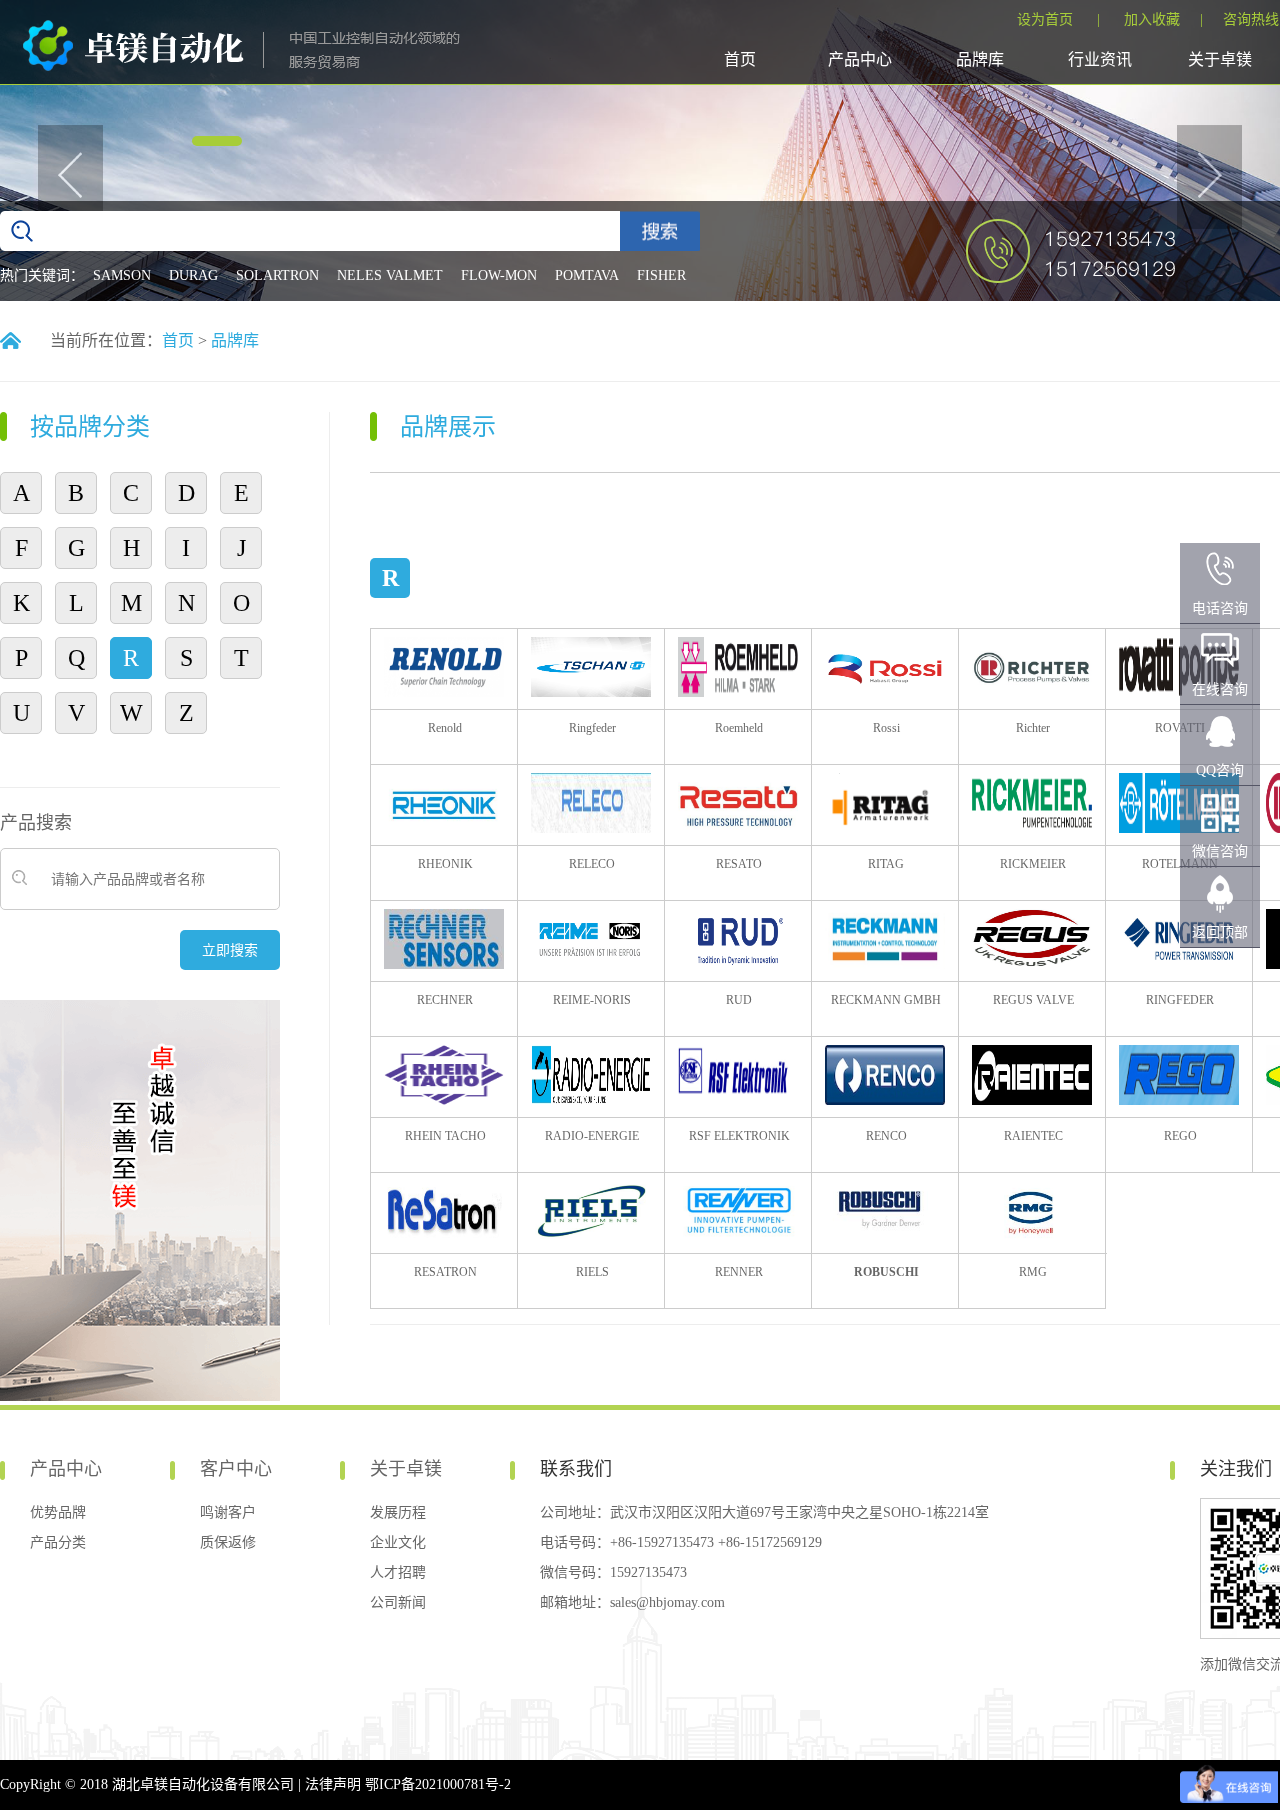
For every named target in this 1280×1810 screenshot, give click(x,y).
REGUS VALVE (1033, 1000)
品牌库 (980, 59)
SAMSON (122, 275)
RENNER (739, 1272)
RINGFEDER (1180, 1000)
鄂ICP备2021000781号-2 (438, 1784)
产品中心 (860, 59)
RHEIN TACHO (445, 1136)
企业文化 (398, 1542)
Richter (1033, 728)
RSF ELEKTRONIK (739, 1136)
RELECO (592, 864)
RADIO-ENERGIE (592, 1136)
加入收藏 (1152, 19)
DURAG (193, 275)
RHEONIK (445, 864)
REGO (1180, 1136)
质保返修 (228, 1542)
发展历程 (398, 1512)
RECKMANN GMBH (886, 1000)
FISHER (661, 275)
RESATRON (445, 1272)
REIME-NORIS (592, 1000)
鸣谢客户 (228, 1512)
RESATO (739, 864)
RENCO (886, 1136)
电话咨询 (1220, 608)
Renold (445, 728)
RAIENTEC (1033, 1136)
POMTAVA (587, 275)
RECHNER (445, 1000)
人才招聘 (398, 1572)
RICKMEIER (1033, 864)
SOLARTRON (277, 275)
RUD (739, 1000)
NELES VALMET (390, 275)
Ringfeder (592, 728)
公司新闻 (398, 1602)
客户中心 (236, 1469)
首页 (740, 59)
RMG (1033, 1272)
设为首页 (1045, 19)
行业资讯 (1100, 59)
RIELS (592, 1272)
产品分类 (58, 1542)
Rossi (886, 728)
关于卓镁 (1220, 59)
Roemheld (739, 728)
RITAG (886, 864)
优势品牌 (58, 1512)
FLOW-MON (499, 275)
